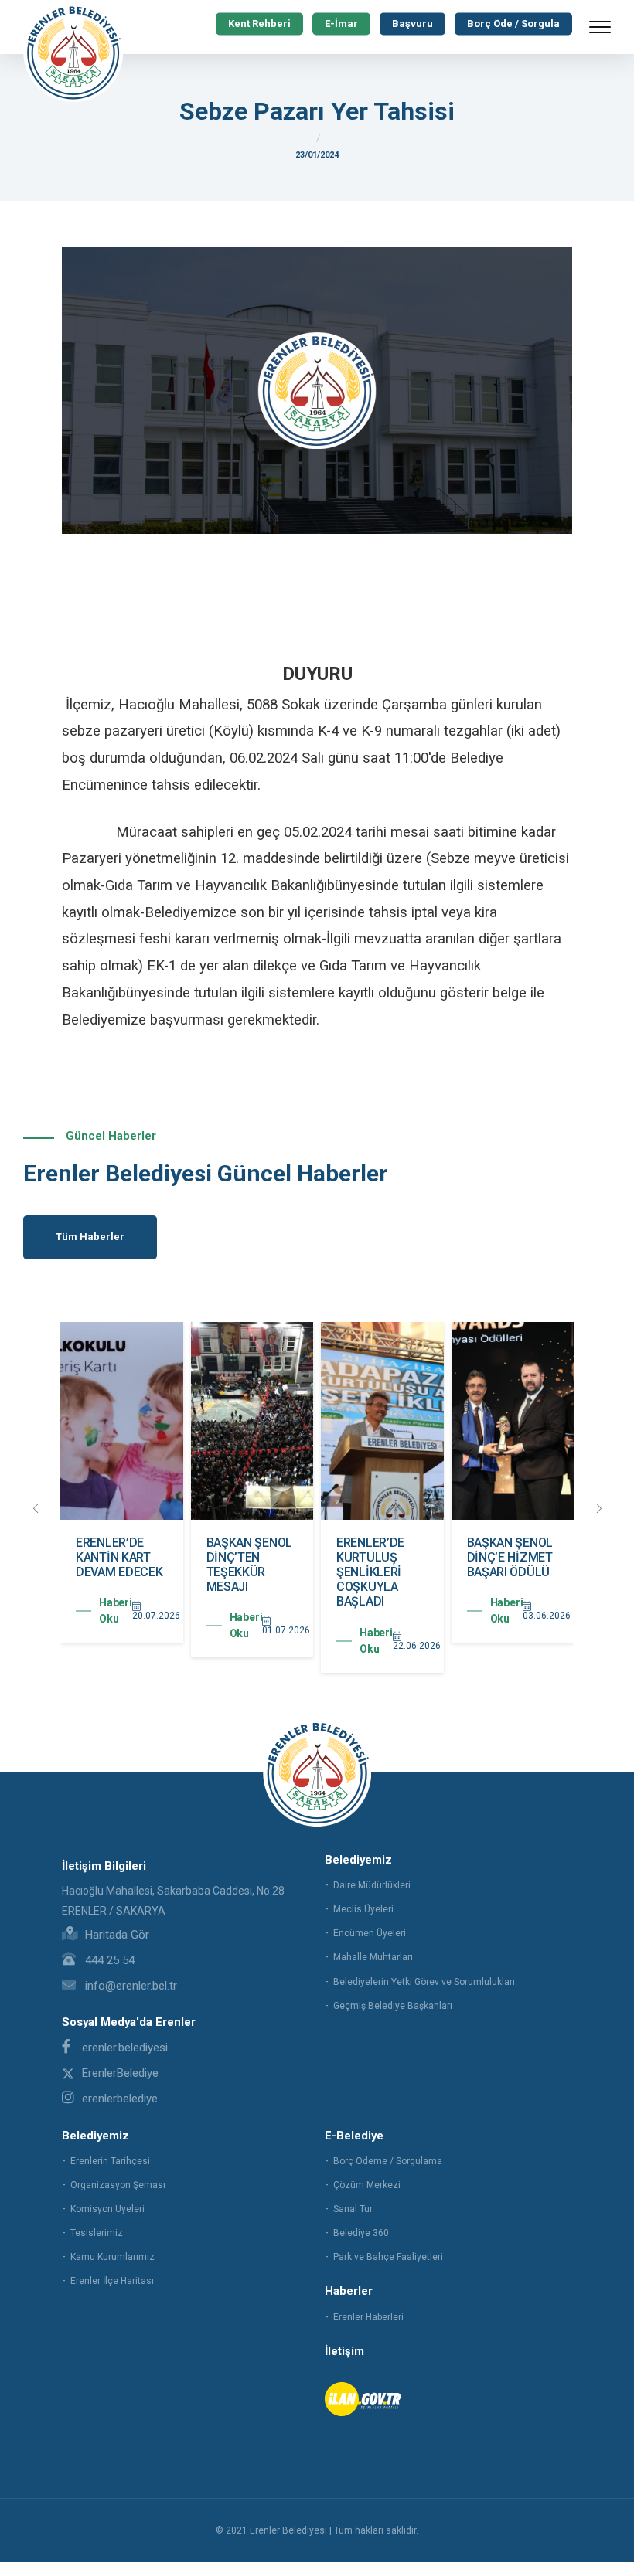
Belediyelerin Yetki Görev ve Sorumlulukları (424, 1982)
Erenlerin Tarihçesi (110, 2161)
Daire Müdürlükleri (372, 1885)
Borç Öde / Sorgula (513, 24)
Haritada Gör (116, 1935)
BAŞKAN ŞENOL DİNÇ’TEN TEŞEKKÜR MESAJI (249, 1565)
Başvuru (412, 24)
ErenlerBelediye (120, 2073)
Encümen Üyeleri (370, 1933)
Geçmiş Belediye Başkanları (393, 2006)
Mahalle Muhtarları (373, 1957)
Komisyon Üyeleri (107, 2209)
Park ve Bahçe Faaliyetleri (388, 2257)
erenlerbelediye (120, 2099)
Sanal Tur (353, 2209)
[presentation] (36, 1509)
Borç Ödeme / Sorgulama (388, 2161)
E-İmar (341, 24)
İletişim (344, 2351)
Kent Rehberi (259, 24)
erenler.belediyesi (125, 2048)
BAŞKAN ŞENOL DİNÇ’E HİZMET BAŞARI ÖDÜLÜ (510, 1557)
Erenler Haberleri (368, 2317)
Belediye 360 (361, 2233)
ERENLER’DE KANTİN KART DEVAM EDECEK (119, 1557)
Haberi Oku (116, 1611)
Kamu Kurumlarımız (112, 2257)
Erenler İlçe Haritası (112, 2281)
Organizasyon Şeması (118, 2185)
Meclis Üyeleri (363, 1909)
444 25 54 (108, 1960)
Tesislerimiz (97, 2233)
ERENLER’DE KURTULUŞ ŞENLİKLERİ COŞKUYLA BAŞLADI (370, 1572)
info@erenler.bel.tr (130, 1986)
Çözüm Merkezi (367, 2185)
